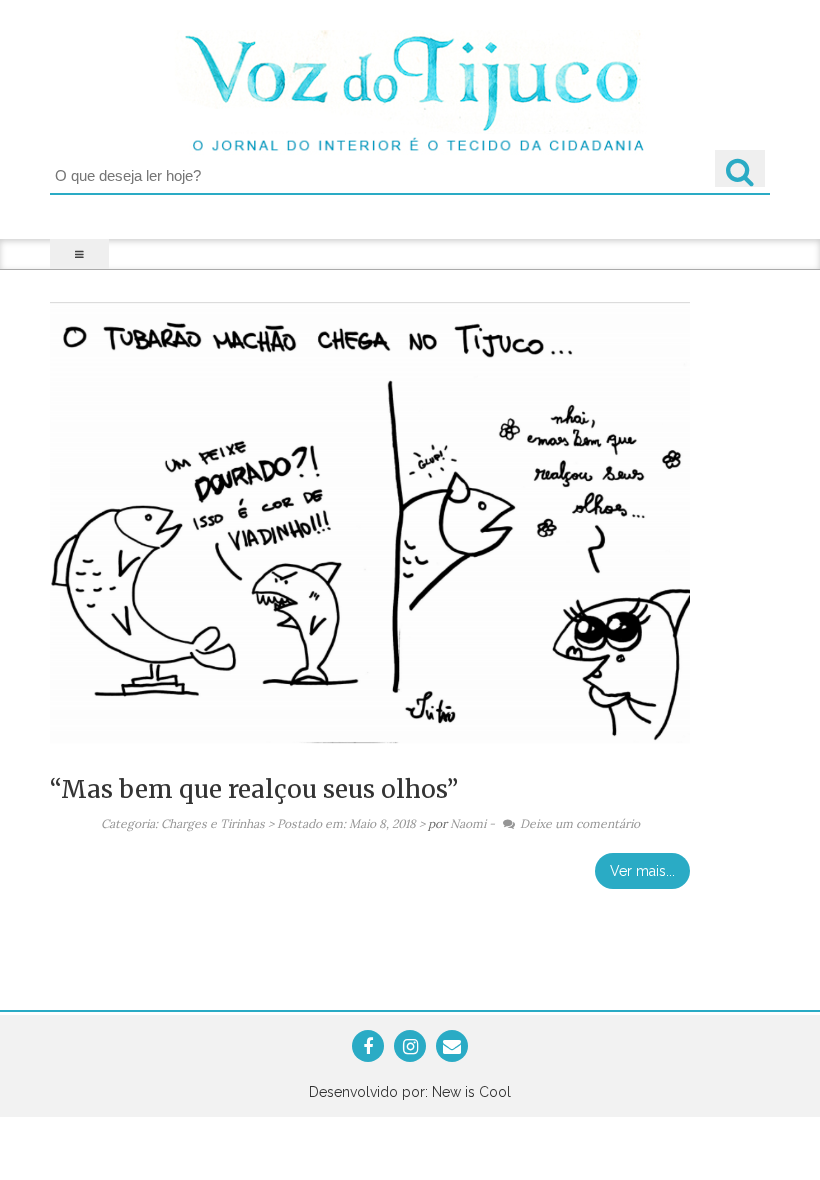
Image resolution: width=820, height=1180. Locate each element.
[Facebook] (368, 1048)
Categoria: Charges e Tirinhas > (187, 823)
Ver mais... (642, 871)
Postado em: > (352, 823)
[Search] (740, 168)
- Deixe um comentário (564, 823)
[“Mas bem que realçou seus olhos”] (370, 526)
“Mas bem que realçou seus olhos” (254, 789)
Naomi (468, 823)
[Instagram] (410, 1048)
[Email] (452, 1048)
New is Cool (471, 1092)
